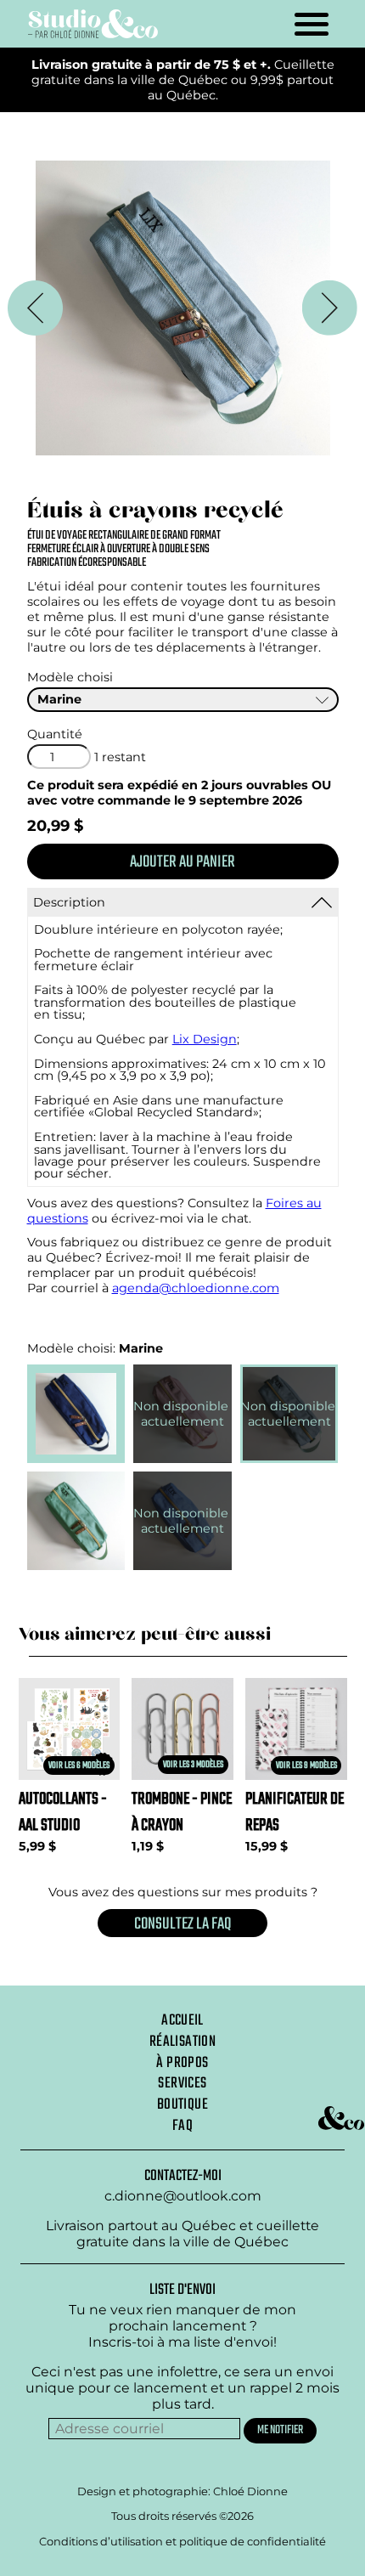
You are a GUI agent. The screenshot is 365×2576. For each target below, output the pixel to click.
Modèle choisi (70, 677)
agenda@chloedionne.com (196, 1288)
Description (69, 902)
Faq (182, 2126)
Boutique (182, 2104)
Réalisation (182, 2042)
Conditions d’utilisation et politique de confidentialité (182, 2541)
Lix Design (205, 1039)
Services (182, 2083)
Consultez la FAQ (182, 1924)
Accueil (182, 2020)
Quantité (55, 734)
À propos (182, 2063)
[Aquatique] (183, 308)
